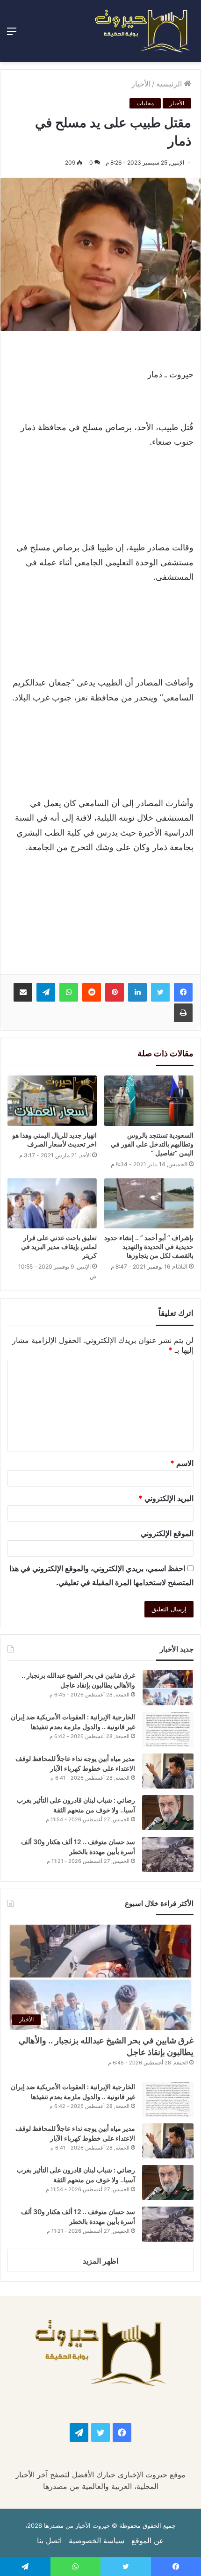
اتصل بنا (49, 2540)
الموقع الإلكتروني (167, 1533)
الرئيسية (170, 84)
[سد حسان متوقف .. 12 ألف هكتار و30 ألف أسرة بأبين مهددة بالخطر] (168, 1854)
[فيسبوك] (183, 992)
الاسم (182, 1463)
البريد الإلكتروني (166, 1498)
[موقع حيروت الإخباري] (143, 31)
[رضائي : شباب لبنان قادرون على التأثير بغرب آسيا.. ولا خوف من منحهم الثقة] (168, 1813)
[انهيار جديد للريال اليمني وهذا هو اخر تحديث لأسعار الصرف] (52, 1101)
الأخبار (141, 84)
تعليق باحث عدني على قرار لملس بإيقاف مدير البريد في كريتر (59, 1246)
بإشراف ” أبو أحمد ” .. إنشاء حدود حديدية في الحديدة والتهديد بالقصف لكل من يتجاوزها (149, 1246)
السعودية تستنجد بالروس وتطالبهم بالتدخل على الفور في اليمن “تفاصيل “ (152, 1144)
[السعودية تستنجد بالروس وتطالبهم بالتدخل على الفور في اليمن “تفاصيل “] (149, 1101)
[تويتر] (160, 992)
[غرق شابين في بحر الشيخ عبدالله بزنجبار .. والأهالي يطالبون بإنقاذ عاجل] (168, 1688)
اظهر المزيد (100, 2261)
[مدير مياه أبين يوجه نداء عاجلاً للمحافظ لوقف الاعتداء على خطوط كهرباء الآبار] (168, 1771)
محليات (145, 103)
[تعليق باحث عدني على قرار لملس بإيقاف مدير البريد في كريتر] (52, 1204)
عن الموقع (148, 2540)
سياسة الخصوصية (97, 2540)
